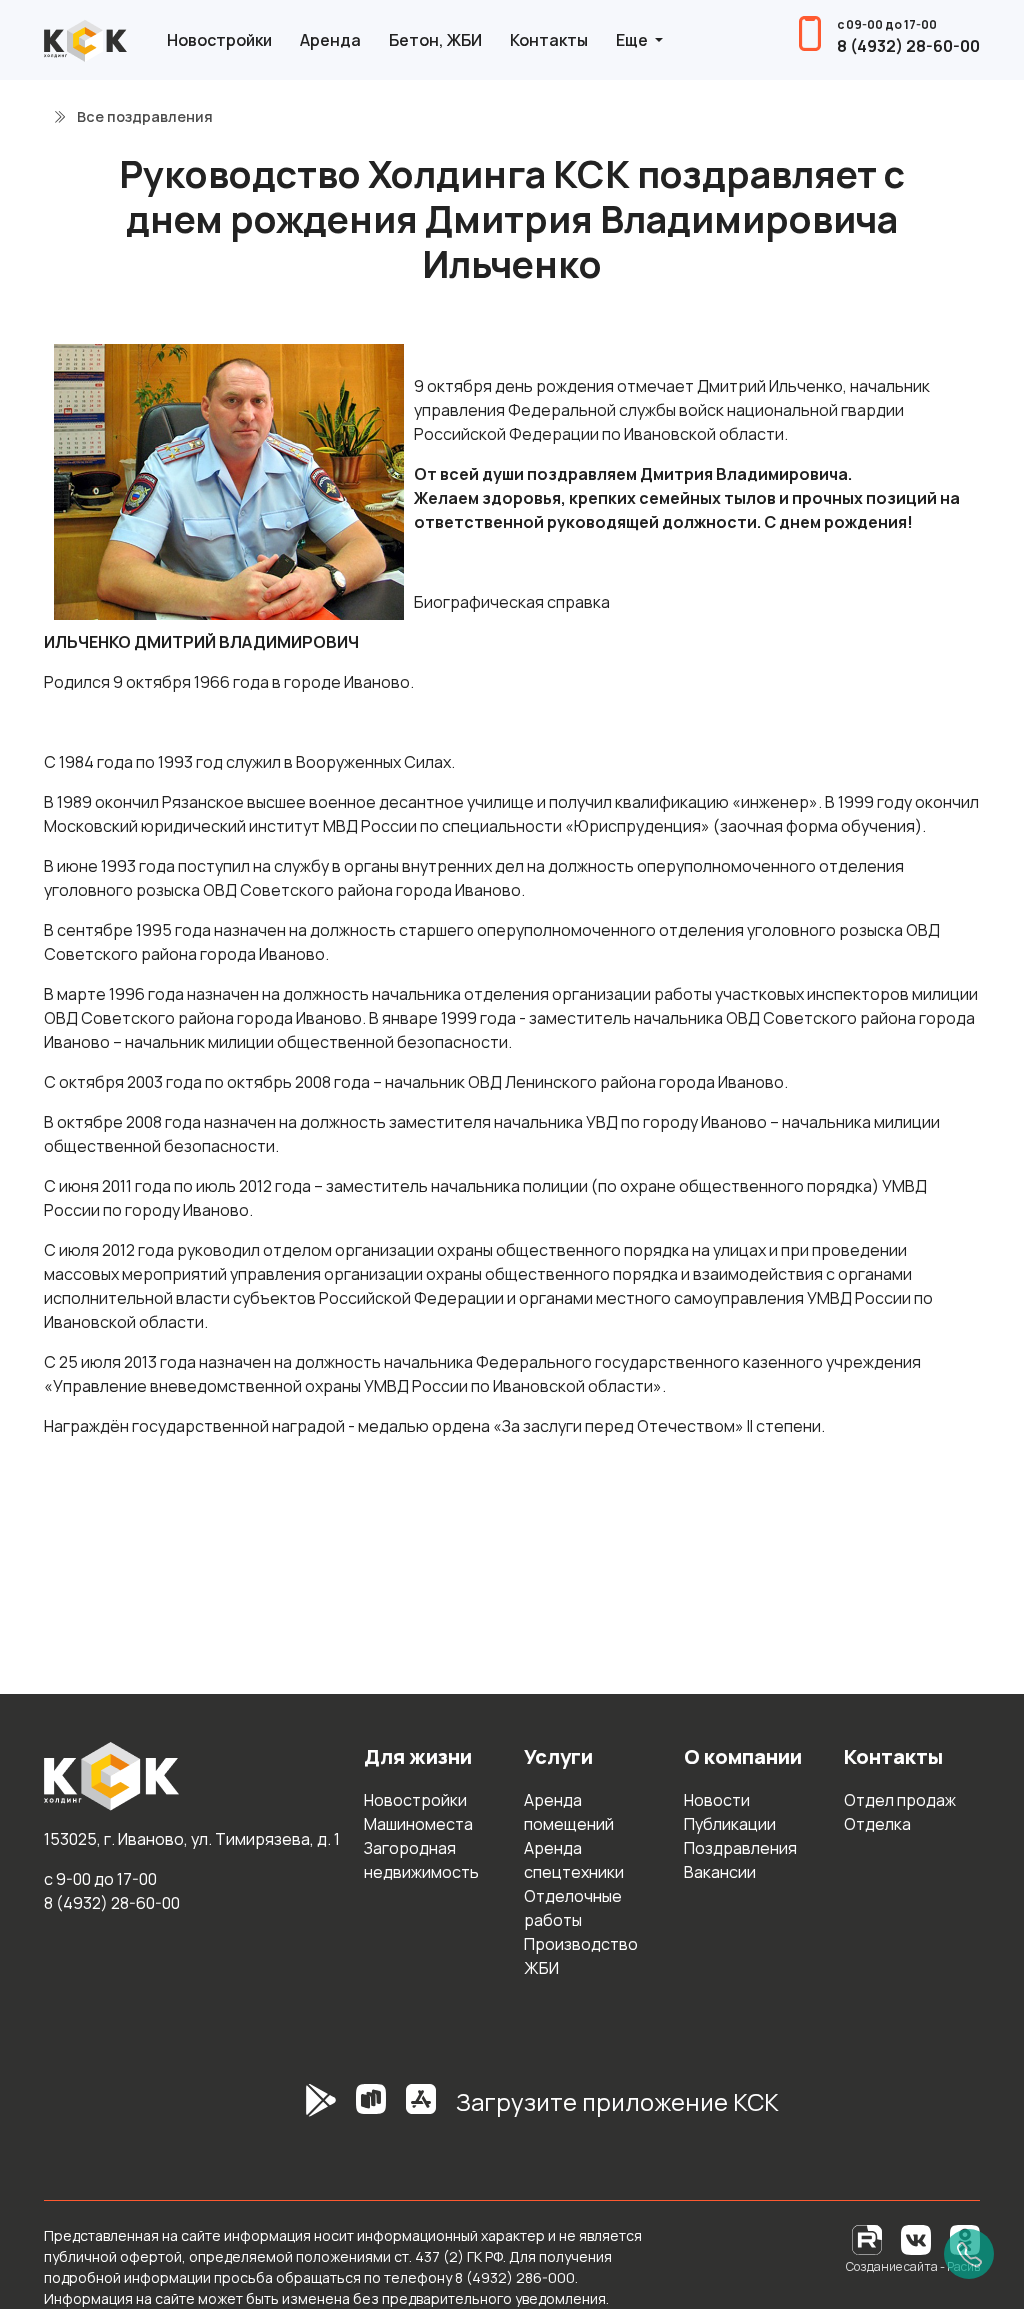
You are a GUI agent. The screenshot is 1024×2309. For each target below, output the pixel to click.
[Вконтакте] (916, 2238)
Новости (717, 1800)
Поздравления (740, 1848)
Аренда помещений (569, 1812)
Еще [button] (633, 40)
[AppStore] (421, 2110)
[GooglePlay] (291, 2110)
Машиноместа (418, 1824)
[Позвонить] (969, 2254)
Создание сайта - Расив (913, 2266)
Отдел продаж (900, 1800)
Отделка (877, 1824)
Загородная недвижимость (421, 1860)
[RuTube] (868, 2238)
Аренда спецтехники (574, 1860)
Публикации (730, 1824)
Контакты (549, 40)
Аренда (330, 40)
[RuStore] (371, 2110)
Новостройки (219, 40)
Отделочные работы (573, 1908)
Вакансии (720, 1872)
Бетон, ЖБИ (435, 40)
